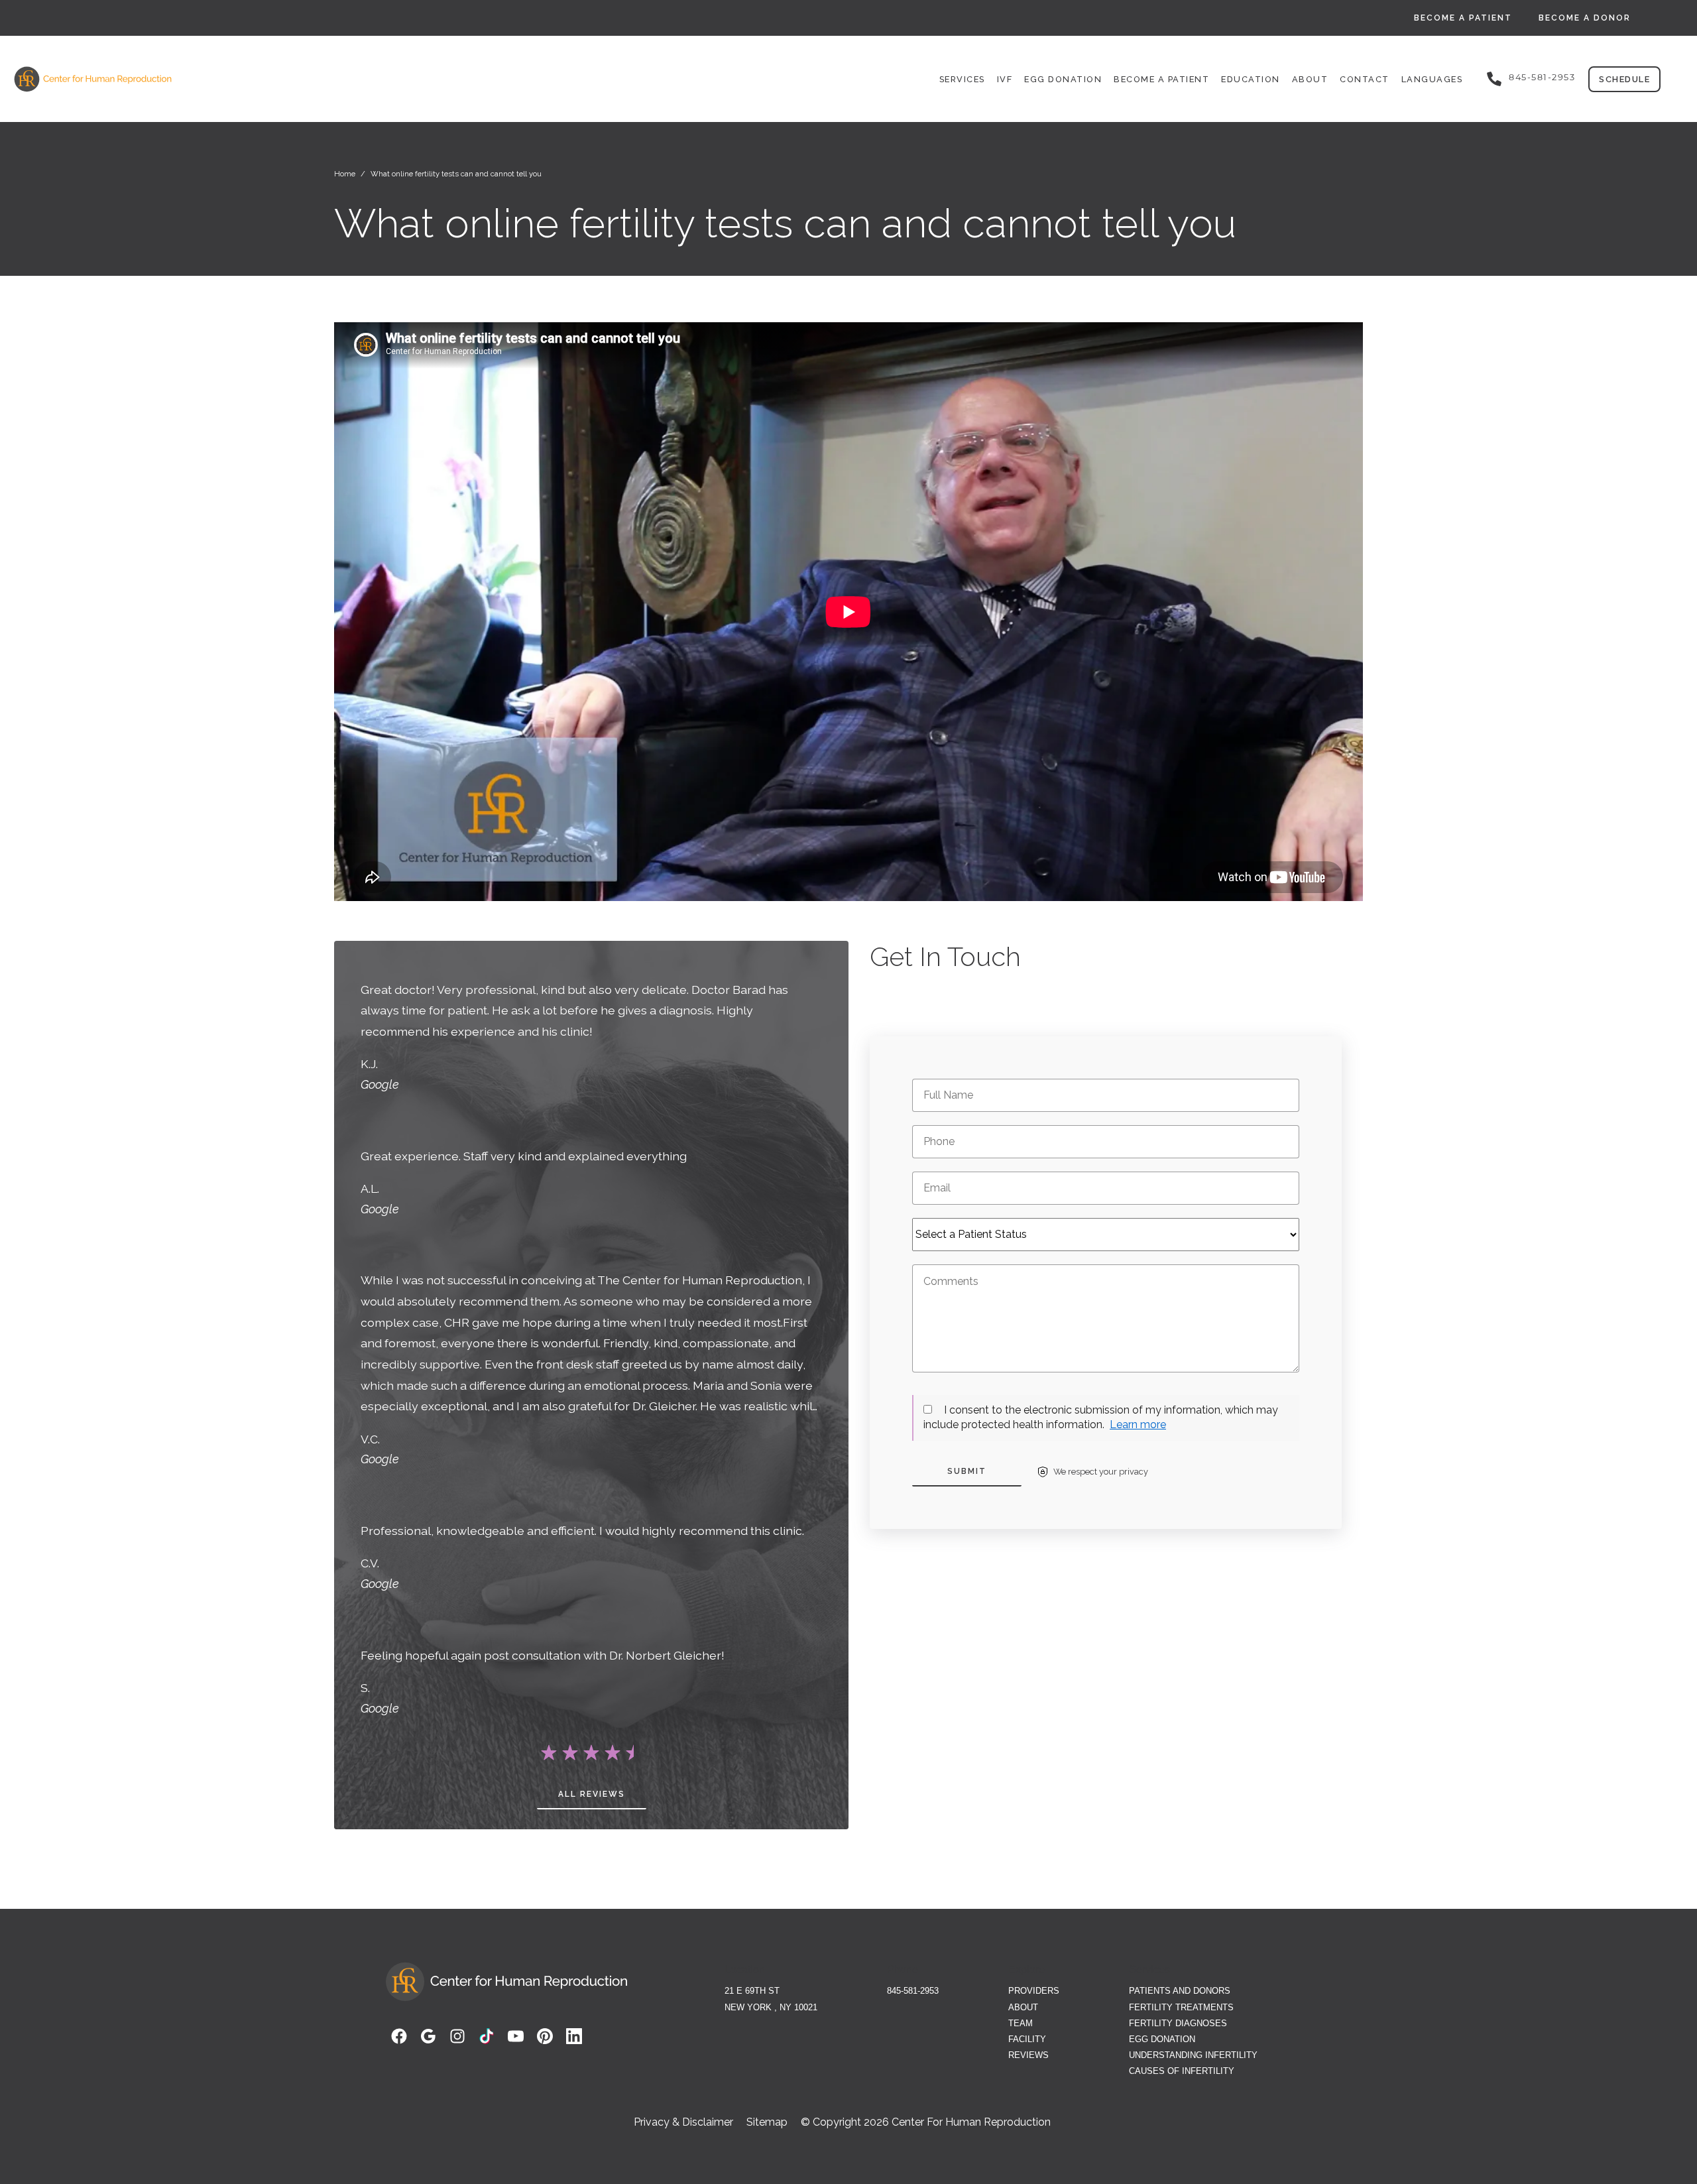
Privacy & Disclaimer (683, 2122)
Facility (1027, 2039)
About (1310, 79)
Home (345, 174)
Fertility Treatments (1181, 2007)
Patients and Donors (1180, 1991)
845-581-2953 (1542, 77)
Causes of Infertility (1182, 2071)
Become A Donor (1585, 18)
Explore (1026, 1970)
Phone (903, 1970)
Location (745, 1970)
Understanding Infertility (1193, 2055)
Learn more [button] (1138, 1425)
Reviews (1028, 2055)
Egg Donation (1063, 79)
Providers (1034, 1991)
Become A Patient (1463, 18)
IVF (1005, 79)
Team (1021, 2023)
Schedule (1624, 79)
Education (1251, 79)
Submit (967, 1471)
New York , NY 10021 (771, 2007)
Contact (1365, 79)
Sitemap (767, 2122)
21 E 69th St (752, 1991)
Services (962, 79)
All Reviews (592, 1794)
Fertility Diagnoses (1178, 2023)
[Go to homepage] (283, 79)
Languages (1432, 79)
